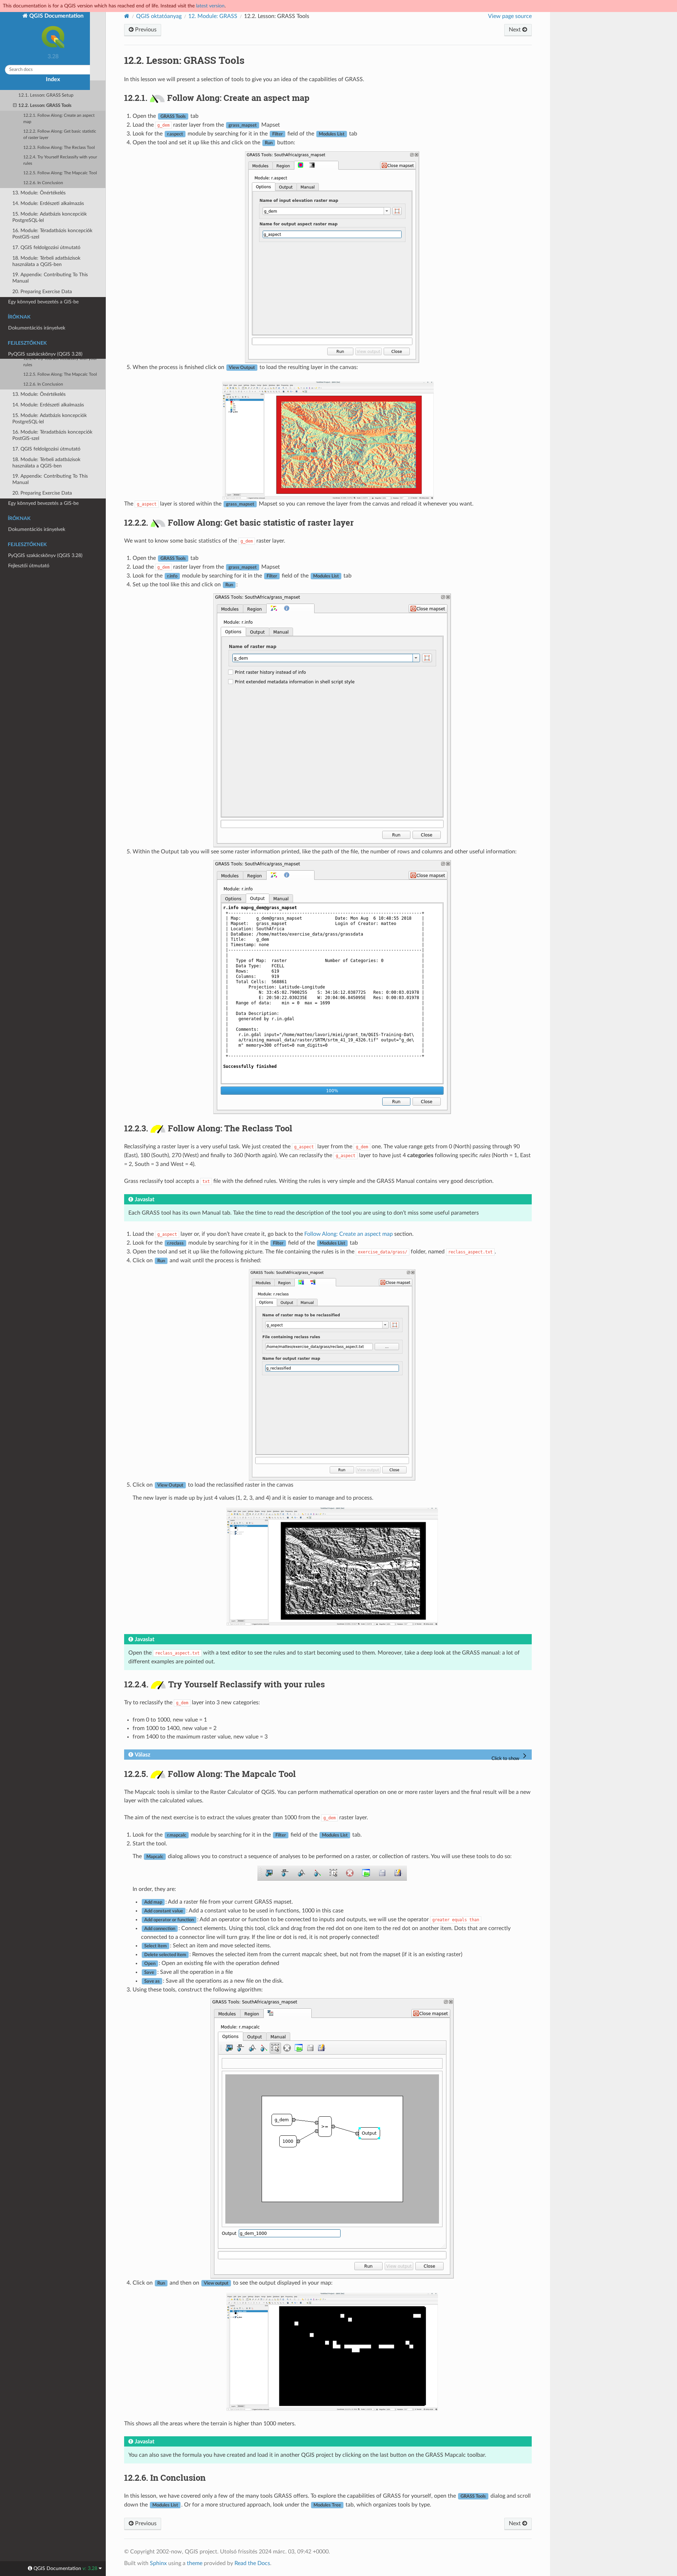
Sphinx (158, 2563)
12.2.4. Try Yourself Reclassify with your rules (60, 362)
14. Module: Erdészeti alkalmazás (48, 405)
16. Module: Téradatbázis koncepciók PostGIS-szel (52, 435)
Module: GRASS (213, 16)
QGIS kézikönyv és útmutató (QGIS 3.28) (53, 114)
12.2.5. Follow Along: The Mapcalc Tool (60, 374)
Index (53, 79)
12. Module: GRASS (34, 287)
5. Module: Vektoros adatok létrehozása (42, 210)
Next (516, 30)
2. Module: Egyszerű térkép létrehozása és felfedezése (42, 166)
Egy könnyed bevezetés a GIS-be (43, 503)
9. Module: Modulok (34, 256)
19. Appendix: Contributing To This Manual (50, 479)
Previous (145, 30)
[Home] (127, 16)
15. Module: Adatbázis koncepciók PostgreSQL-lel (50, 419)
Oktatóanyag (22, 142)
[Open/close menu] (4, 142)
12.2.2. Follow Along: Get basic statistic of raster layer (60, 336)
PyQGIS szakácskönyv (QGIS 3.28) (45, 555)
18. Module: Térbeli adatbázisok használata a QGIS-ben (46, 463)
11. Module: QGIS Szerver (41, 276)
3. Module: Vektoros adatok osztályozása (42, 183)
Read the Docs (252, 2563)
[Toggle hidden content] (510, 1756)
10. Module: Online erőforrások (46, 266)
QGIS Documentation (56, 16)
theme (195, 2563)
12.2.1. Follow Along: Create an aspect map (59, 320)
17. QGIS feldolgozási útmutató (46, 449)
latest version (210, 6)
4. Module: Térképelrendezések (45, 197)
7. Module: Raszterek (35, 234)
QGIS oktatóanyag (159, 16)
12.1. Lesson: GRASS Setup (46, 297)
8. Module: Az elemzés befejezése (48, 245)
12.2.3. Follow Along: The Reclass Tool (59, 349)
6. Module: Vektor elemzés (41, 224)
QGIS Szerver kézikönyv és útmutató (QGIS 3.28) (48, 128)
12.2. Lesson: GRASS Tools (45, 307)
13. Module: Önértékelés (39, 394)
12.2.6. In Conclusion (43, 384)
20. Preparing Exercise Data (42, 493)
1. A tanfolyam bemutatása (42, 153)
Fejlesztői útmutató (29, 566)
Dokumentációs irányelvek (37, 529)
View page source (510, 16)
